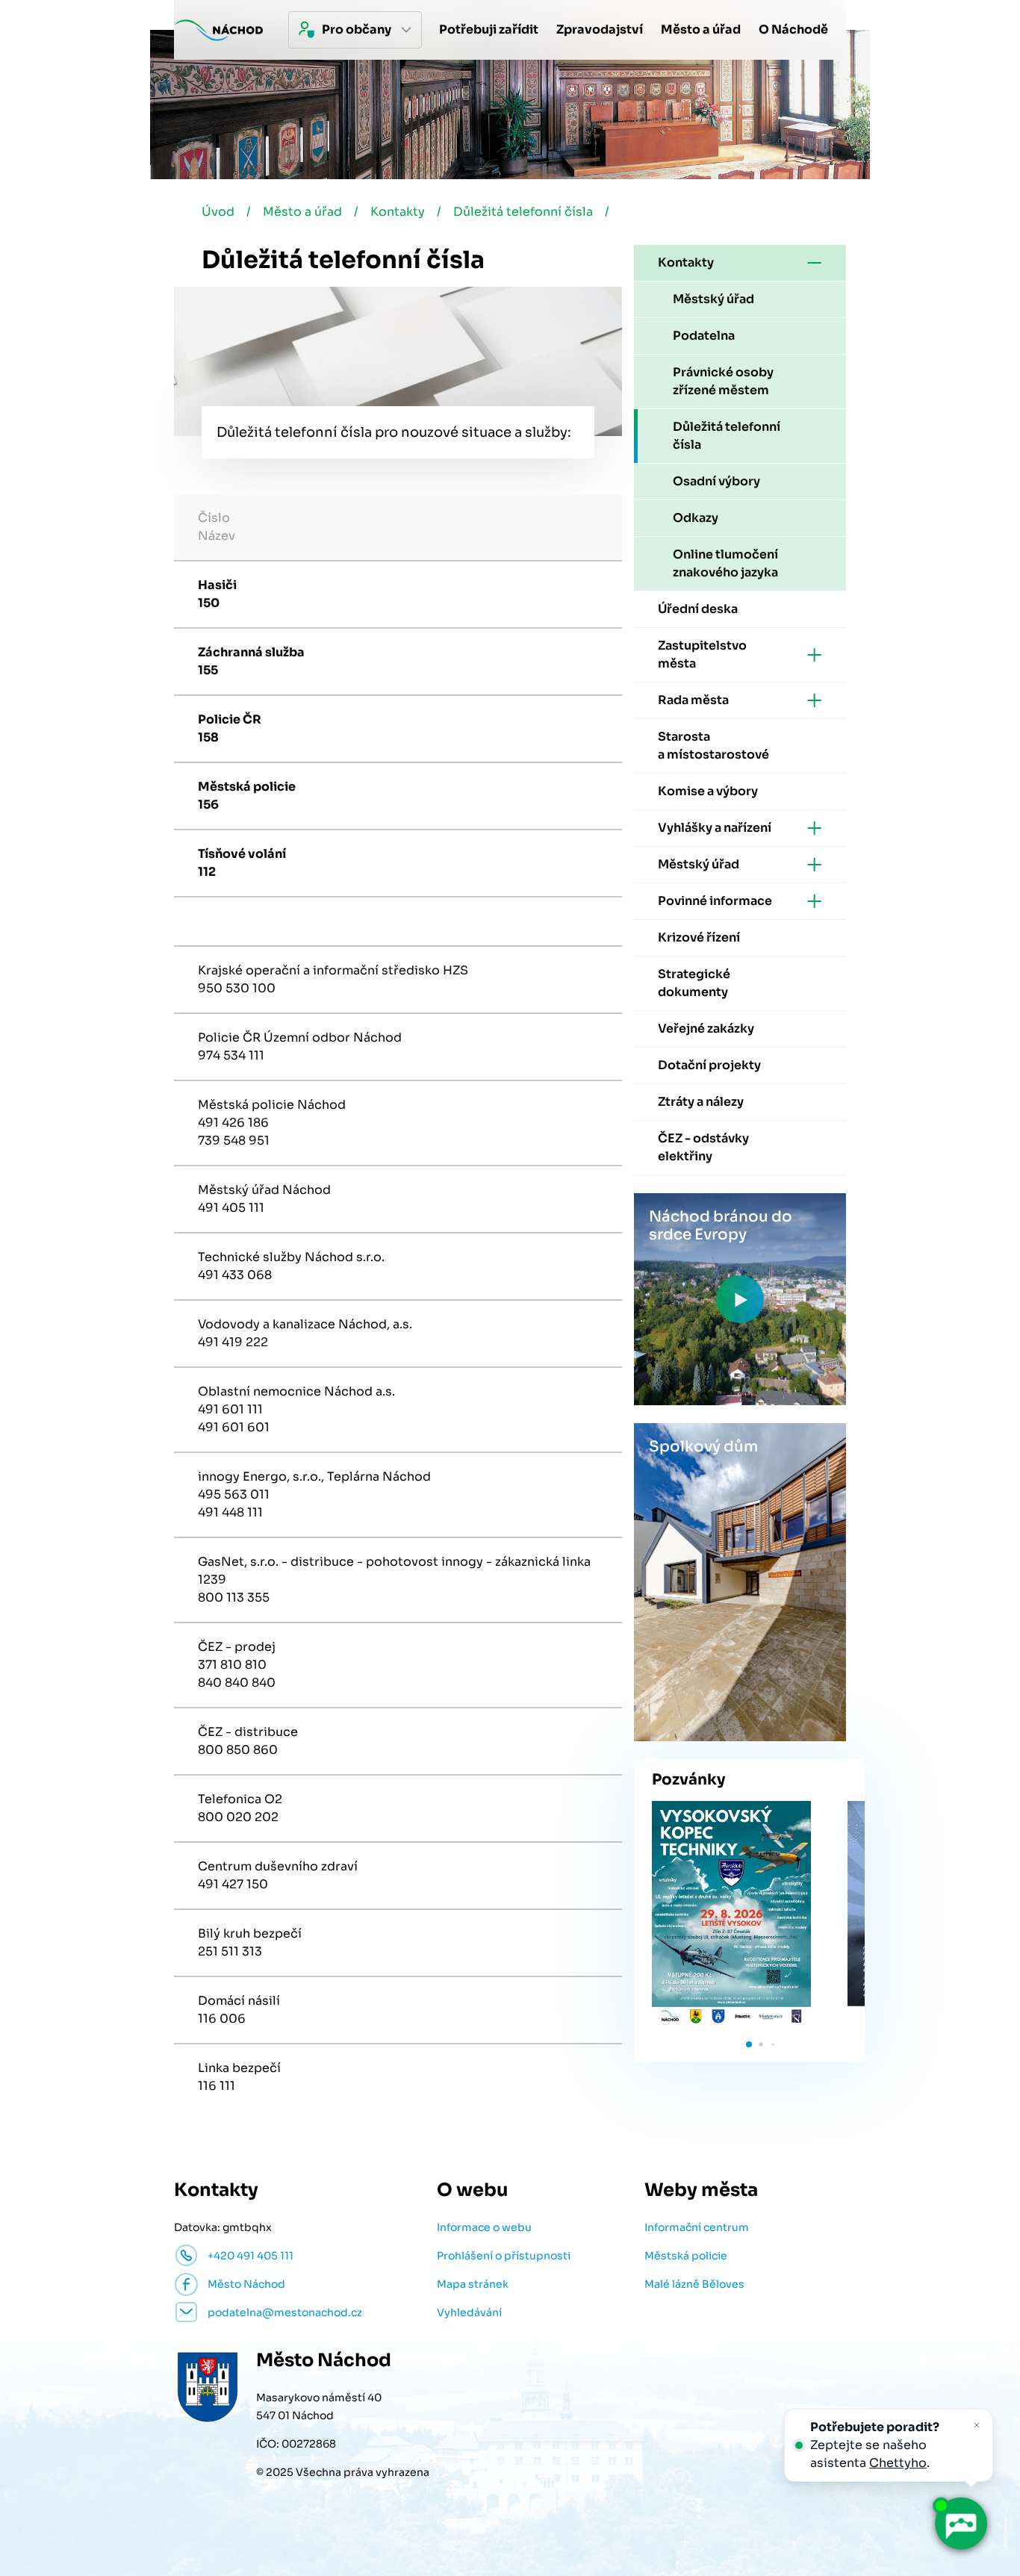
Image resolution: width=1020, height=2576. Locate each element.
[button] (749, 2044)
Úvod (218, 212)
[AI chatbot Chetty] (960, 2524)
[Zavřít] (977, 2425)
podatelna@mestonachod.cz (285, 2312)
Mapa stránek (473, 2284)
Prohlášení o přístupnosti (504, 2256)
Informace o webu (484, 2227)
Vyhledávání (469, 2312)
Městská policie (686, 2256)
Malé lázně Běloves (694, 2284)
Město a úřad (302, 212)
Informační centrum (697, 2227)
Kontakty (398, 212)
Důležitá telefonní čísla (523, 212)
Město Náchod (246, 2284)
